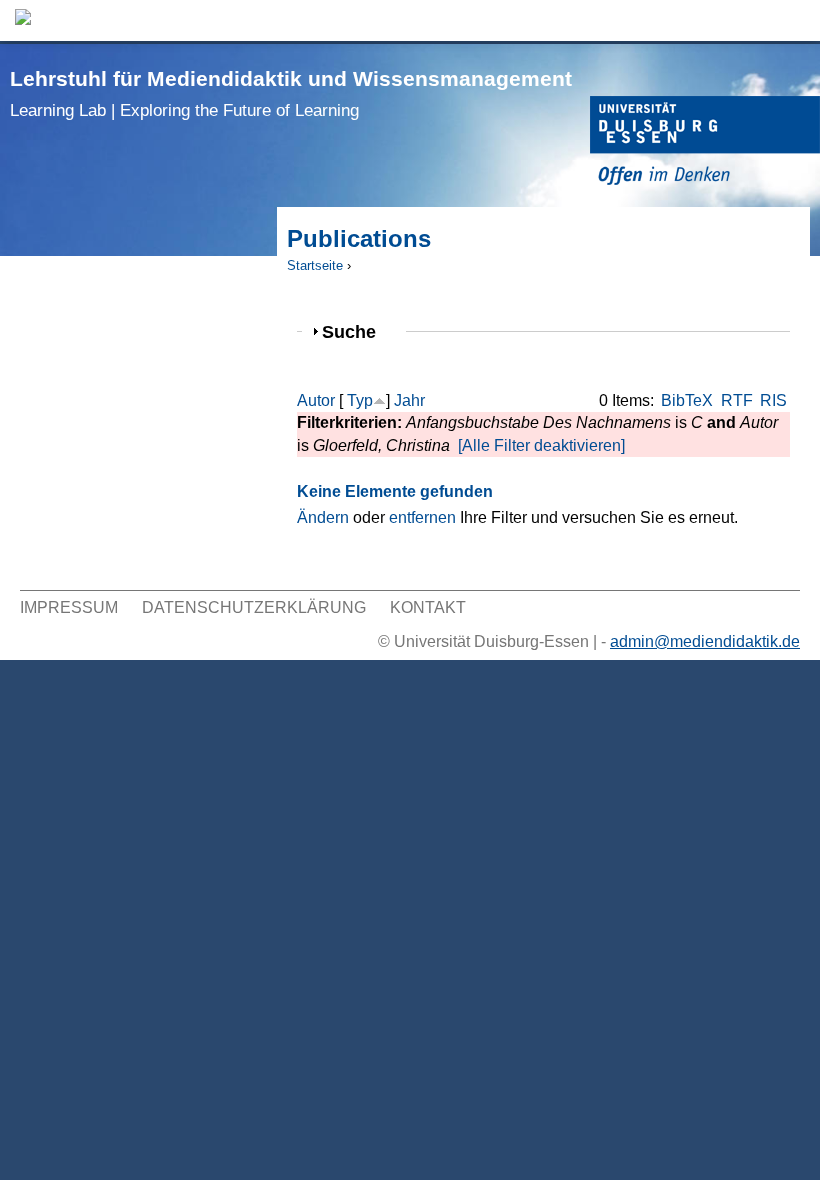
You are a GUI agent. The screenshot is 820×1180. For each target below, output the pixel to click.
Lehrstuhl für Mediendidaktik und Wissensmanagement (291, 93)
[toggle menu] (795, 20)
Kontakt (428, 607)
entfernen (422, 517)
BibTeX (687, 400)
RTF (737, 400)
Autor (316, 400)
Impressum (69, 607)
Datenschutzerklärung (254, 607)
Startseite (315, 265)
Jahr (409, 400)
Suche (357, 331)
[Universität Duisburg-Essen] (705, 143)
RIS (773, 400)
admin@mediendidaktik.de (705, 641)
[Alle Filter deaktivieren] (541, 445)
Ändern (323, 517)
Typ (360, 400)
